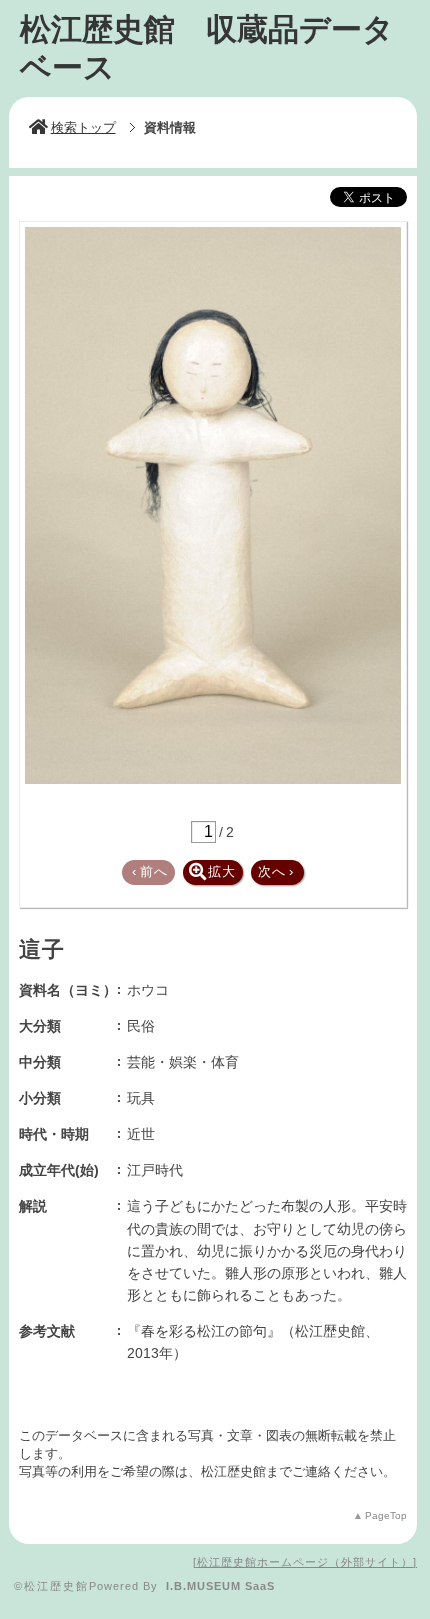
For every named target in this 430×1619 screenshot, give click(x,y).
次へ (276, 871)
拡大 (222, 871)
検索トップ (83, 127)
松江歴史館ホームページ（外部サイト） (305, 1562)
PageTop (386, 1515)
